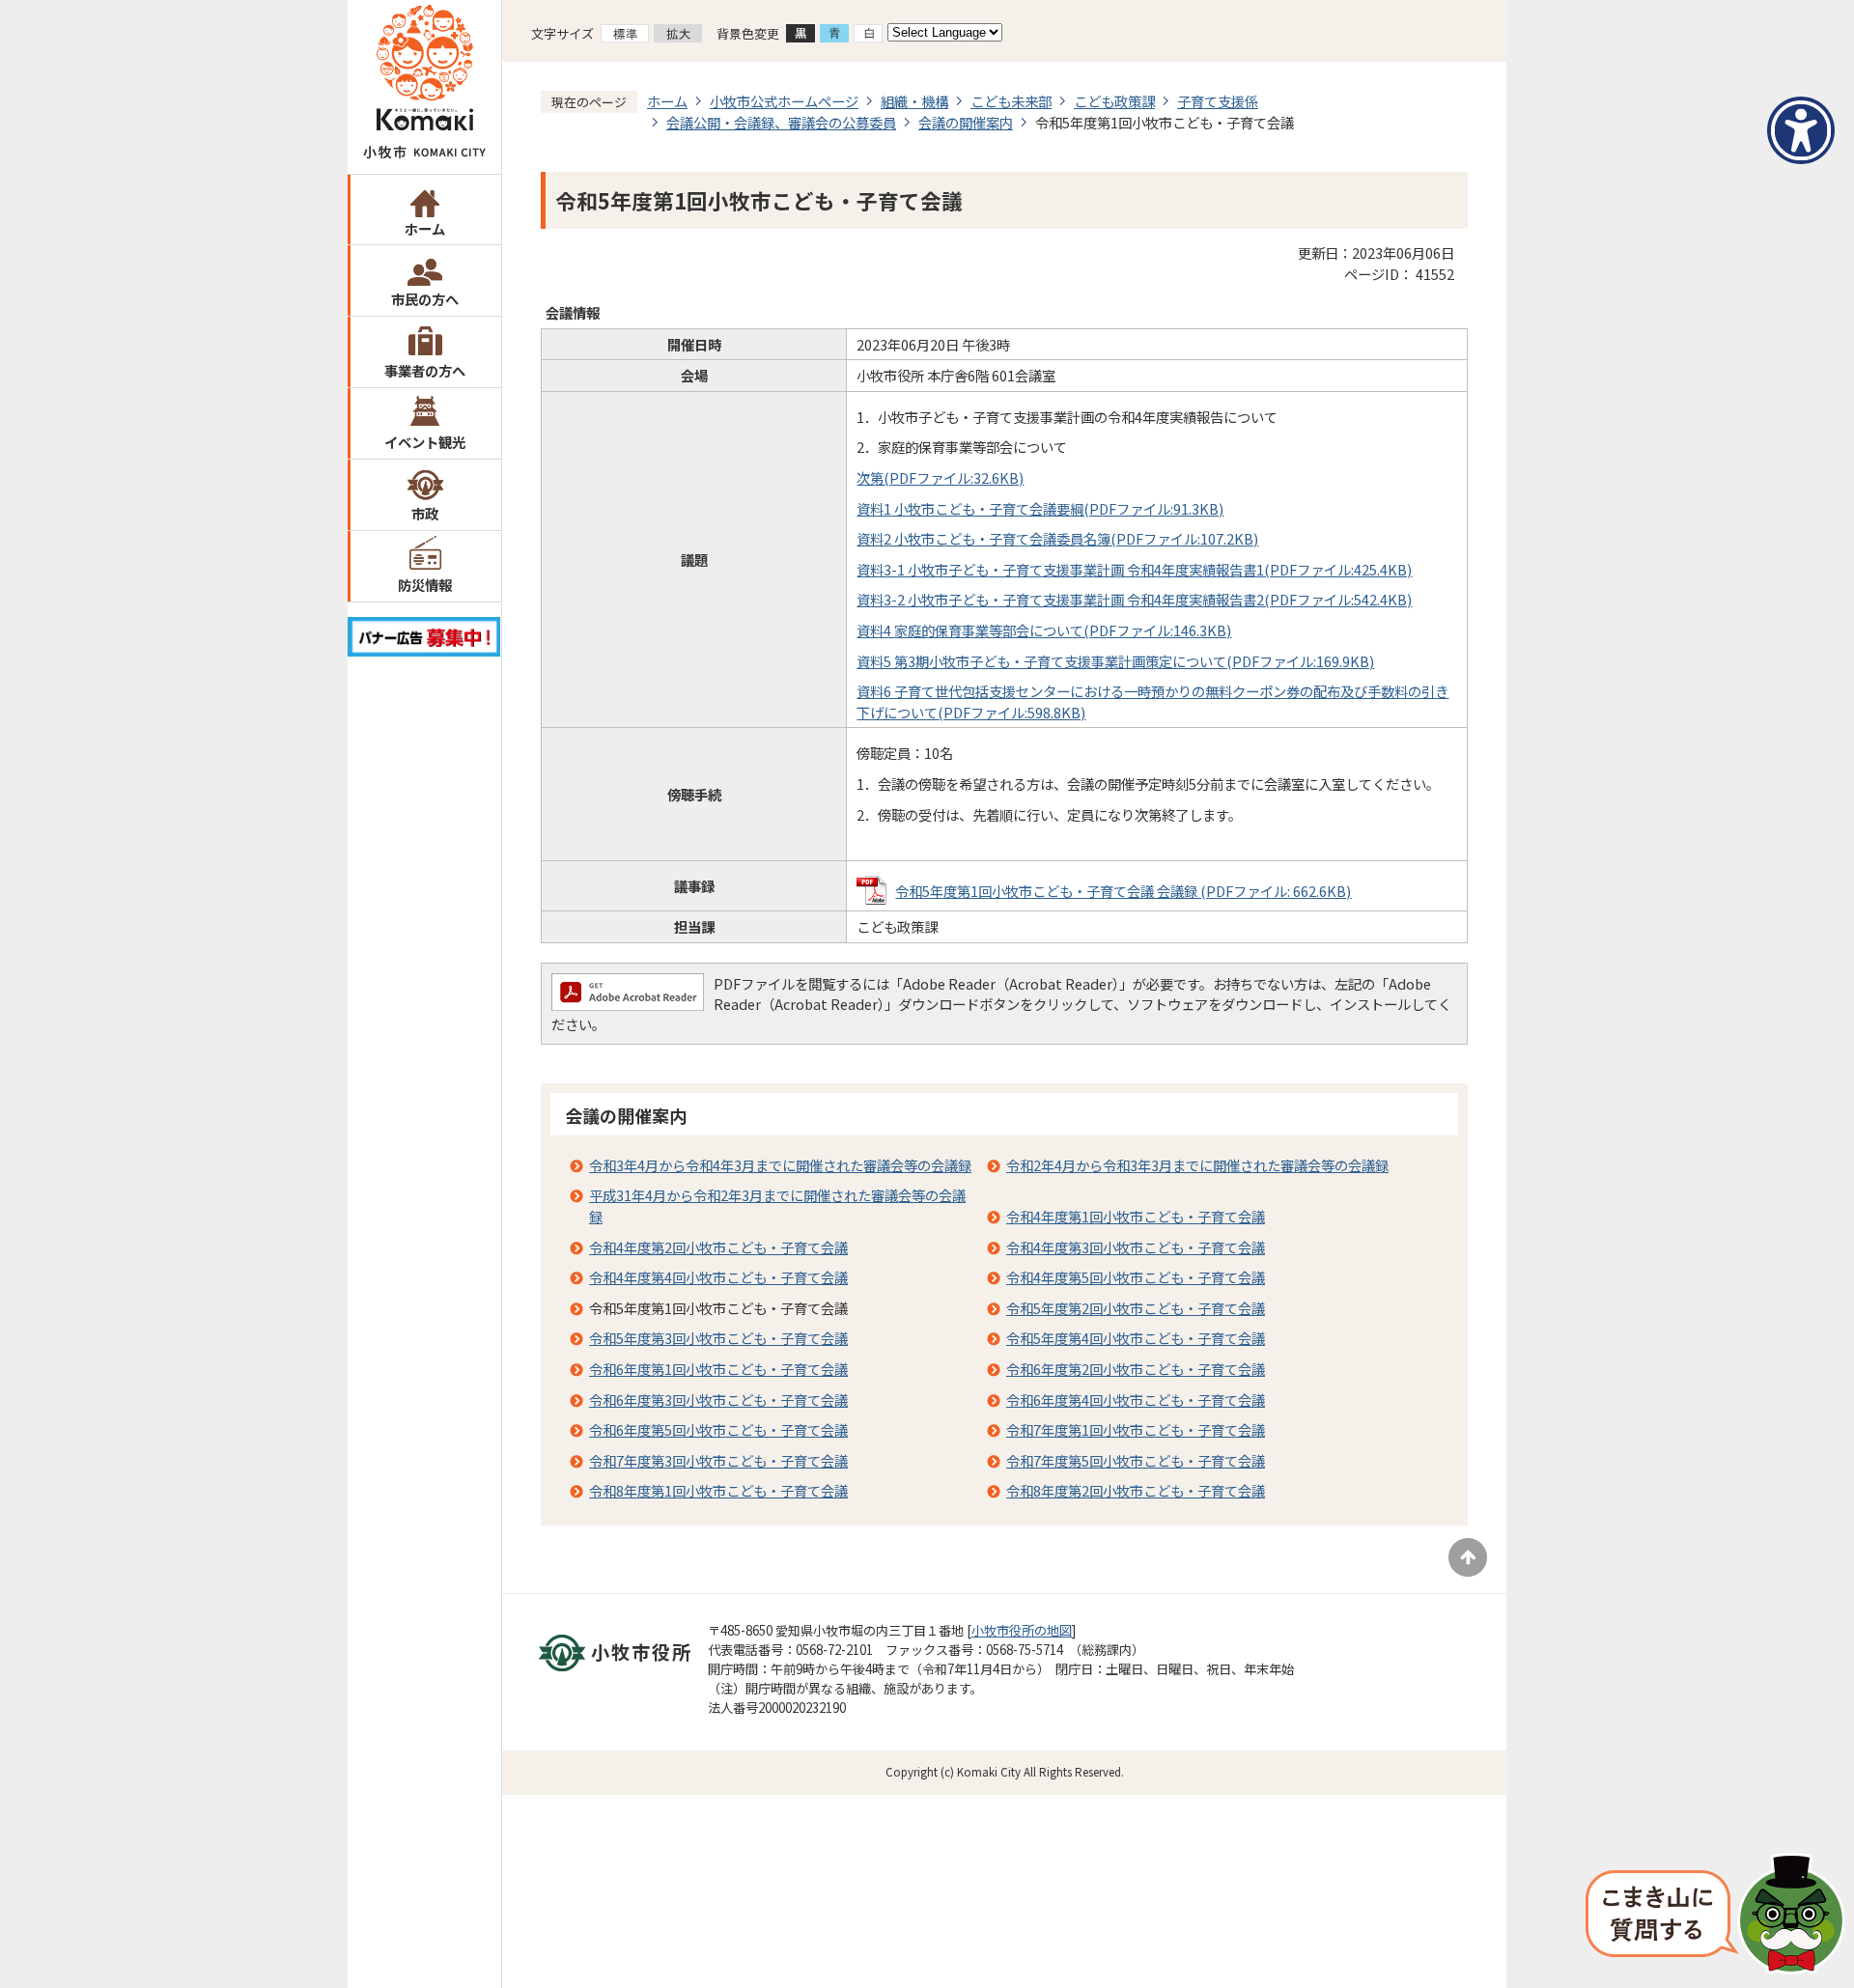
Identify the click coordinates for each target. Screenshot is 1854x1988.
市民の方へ (425, 299)
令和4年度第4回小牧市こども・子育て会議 (718, 1277)
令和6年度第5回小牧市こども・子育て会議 (718, 1429)
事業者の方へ (425, 370)
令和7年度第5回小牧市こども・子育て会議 (1136, 1460)
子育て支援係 (1218, 101)
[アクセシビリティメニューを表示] (1801, 130)
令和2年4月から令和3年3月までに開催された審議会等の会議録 (1197, 1165)
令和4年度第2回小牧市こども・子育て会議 (718, 1247)
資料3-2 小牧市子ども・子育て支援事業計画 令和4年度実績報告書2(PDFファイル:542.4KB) (1134, 599)
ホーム (425, 228)
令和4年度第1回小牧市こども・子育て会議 (1136, 1216)
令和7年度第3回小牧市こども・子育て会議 (718, 1460)
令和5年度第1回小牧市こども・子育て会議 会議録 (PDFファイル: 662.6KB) (1123, 891)
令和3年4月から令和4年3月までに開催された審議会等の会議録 (780, 1165)
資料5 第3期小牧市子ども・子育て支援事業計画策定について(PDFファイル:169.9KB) (1115, 661)
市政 (425, 513)
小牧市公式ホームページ (784, 101)
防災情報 (425, 585)
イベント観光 (425, 442)
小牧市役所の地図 (1022, 1630)
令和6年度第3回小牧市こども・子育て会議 (718, 1400)
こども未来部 (1011, 101)
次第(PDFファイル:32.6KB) (940, 477)
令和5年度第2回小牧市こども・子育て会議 (1136, 1308)
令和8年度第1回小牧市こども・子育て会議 (718, 1490)
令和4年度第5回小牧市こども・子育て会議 (1136, 1277)
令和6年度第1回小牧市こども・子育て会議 (718, 1369)
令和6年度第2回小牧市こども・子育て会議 (1136, 1369)
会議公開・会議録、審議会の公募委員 (781, 122)
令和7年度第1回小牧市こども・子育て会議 (1136, 1429)
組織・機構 (914, 101)
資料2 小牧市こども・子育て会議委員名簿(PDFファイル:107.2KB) (1057, 538)
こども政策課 (1114, 101)
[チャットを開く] (1715, 1916)
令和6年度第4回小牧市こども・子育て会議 (1136, 1400)
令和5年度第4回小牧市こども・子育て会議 (1136, 1338)
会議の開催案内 (966, 122)
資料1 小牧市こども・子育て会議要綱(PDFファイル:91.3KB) (1040, 508)
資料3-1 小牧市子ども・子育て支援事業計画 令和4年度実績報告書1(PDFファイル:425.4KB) (1134, 569)
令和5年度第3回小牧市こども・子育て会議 (718, 1338)
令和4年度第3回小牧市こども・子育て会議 (1136, 1247)
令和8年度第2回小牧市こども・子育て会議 (1136, 1490)
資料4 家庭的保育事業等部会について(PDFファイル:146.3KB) (1044, 630)
